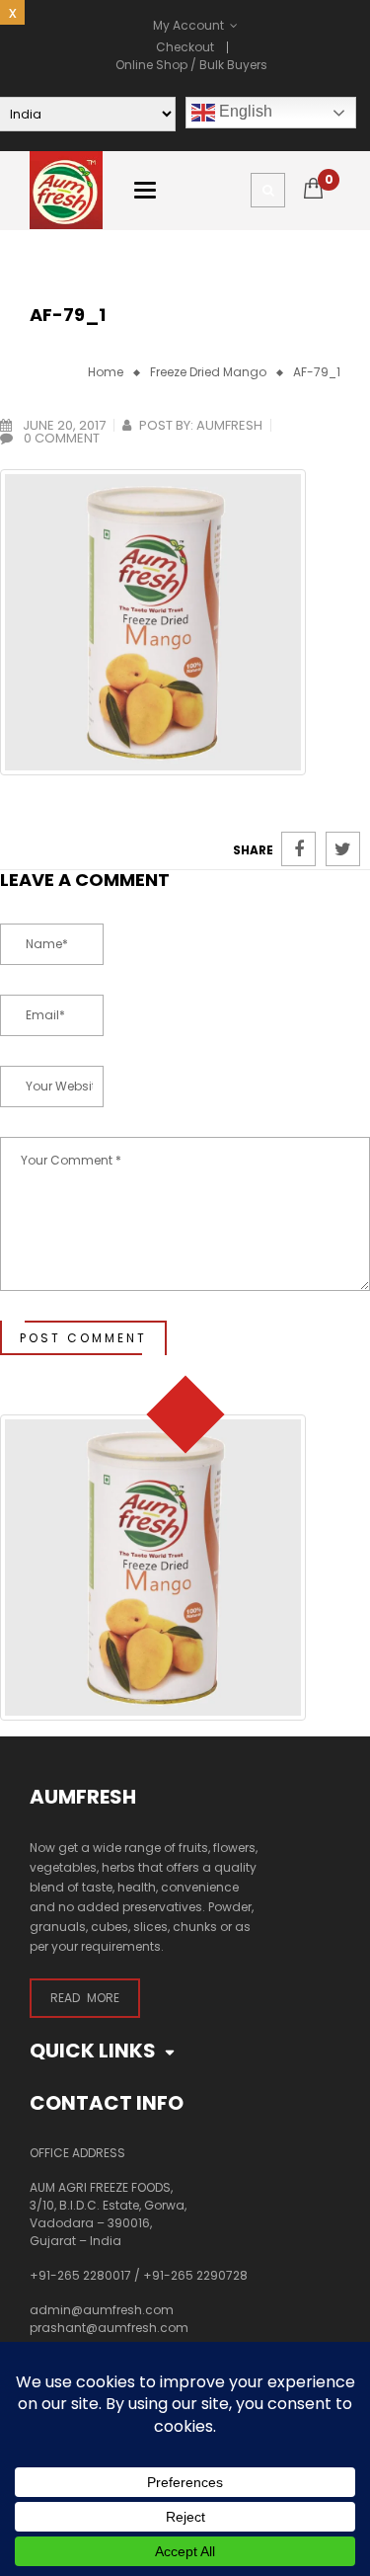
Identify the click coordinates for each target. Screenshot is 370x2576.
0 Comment (60, 438)
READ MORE (85, 1998)
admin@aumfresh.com (102, 2310)
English (244, 111)
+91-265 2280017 (80, 2275)
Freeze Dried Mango (208, 372)
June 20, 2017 (63, 425)
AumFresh (229, 425)
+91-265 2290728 (195, 2275)
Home (106, 372)
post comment (83, 1338)
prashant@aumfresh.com (109, 2328)
